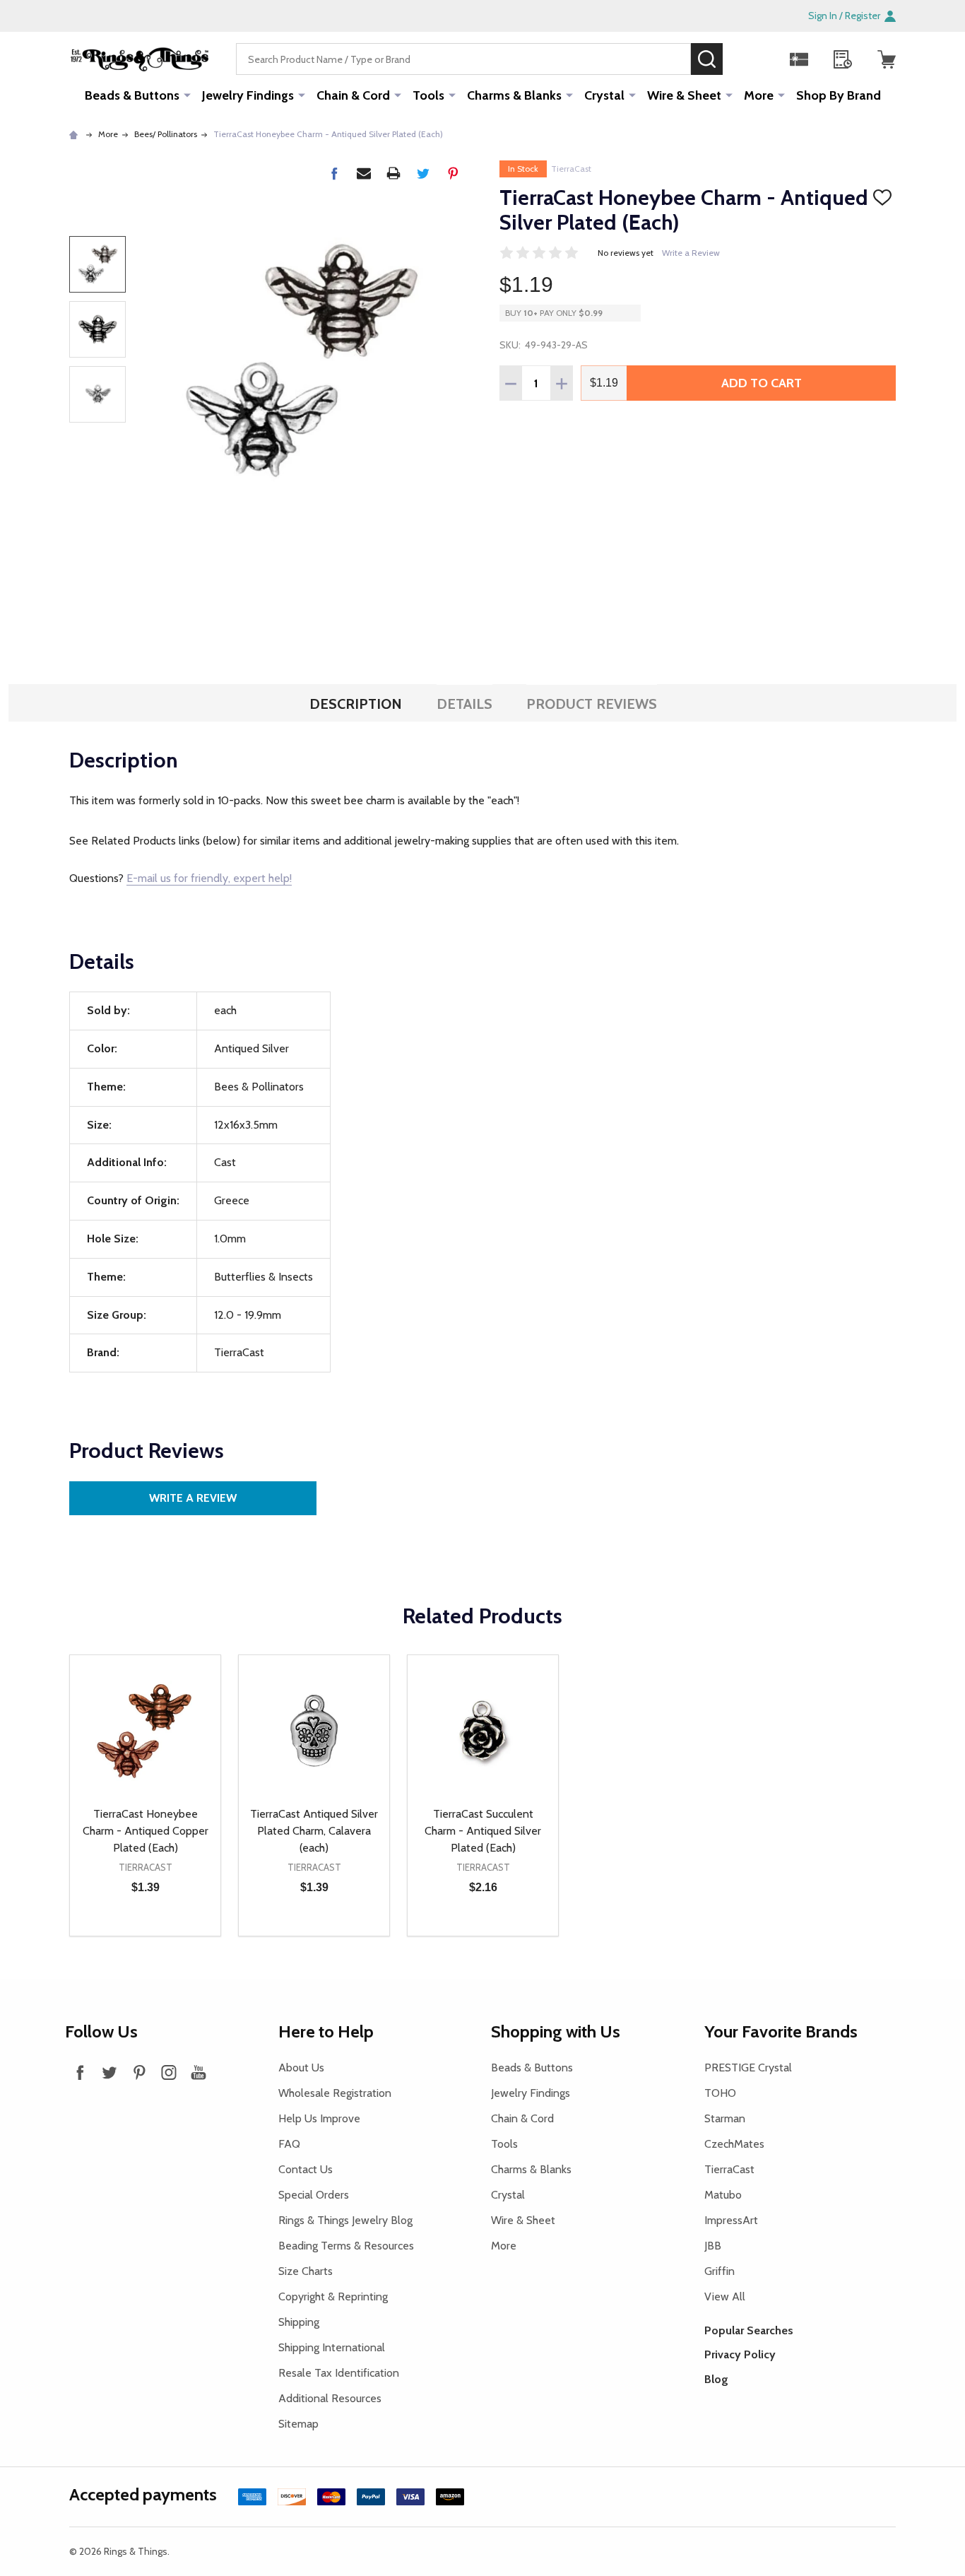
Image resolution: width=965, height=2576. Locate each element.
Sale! (744, 59)
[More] (187, 95)
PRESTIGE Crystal (748, 2068)
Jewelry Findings (248, 95)
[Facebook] (334, 173)
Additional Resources (330, 2398)
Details (464, 704)
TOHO (720, 2093)
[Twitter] (423, 173)
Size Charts (306, 2271)
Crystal (604, 95)
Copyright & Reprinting (333, 2296)
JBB (713, 2246)
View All (725, 2296)
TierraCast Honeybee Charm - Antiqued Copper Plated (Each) (146, 1831)
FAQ (289, 2144)
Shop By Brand (839, 95)
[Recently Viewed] (843, 59)
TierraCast (571, 169)
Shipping (299, 2322)
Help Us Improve (319, 2118)
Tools (428, 95)
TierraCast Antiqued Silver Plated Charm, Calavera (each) (314, 1831)
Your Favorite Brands (781, 2031)
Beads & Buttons (132, 95)
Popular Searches (749, 2330)
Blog (716, 2379)
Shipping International (332, 2347)
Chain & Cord (353, 95)
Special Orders (314, 2195)
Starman (725, 2118)
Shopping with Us (556, 2031)
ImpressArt (731, 2220)
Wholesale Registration (335, 2093)
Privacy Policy (740, 2354)
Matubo (723, 2195)
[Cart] (887, 59)
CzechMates (734, 2144)
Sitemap (298, 2424)
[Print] (393, 173)
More (759, 95)
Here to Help (326, 2031)
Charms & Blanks (514, 95)
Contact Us (306, 2169)
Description (356, 704)
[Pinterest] (453, 173)
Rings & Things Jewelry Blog (345, 2220)
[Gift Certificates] (799, 59)
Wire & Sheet (684, 95)
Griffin (720, 2271)
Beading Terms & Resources (346, 2246)
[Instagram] (169, 2072)
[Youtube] (199, 2072)
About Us (301, 2068)
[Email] (364, 173)
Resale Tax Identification (339, 2373)
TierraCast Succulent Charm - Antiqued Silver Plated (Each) (483, 1831)
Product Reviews (592, 704)
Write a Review (691, 253)
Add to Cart (762, 383)
